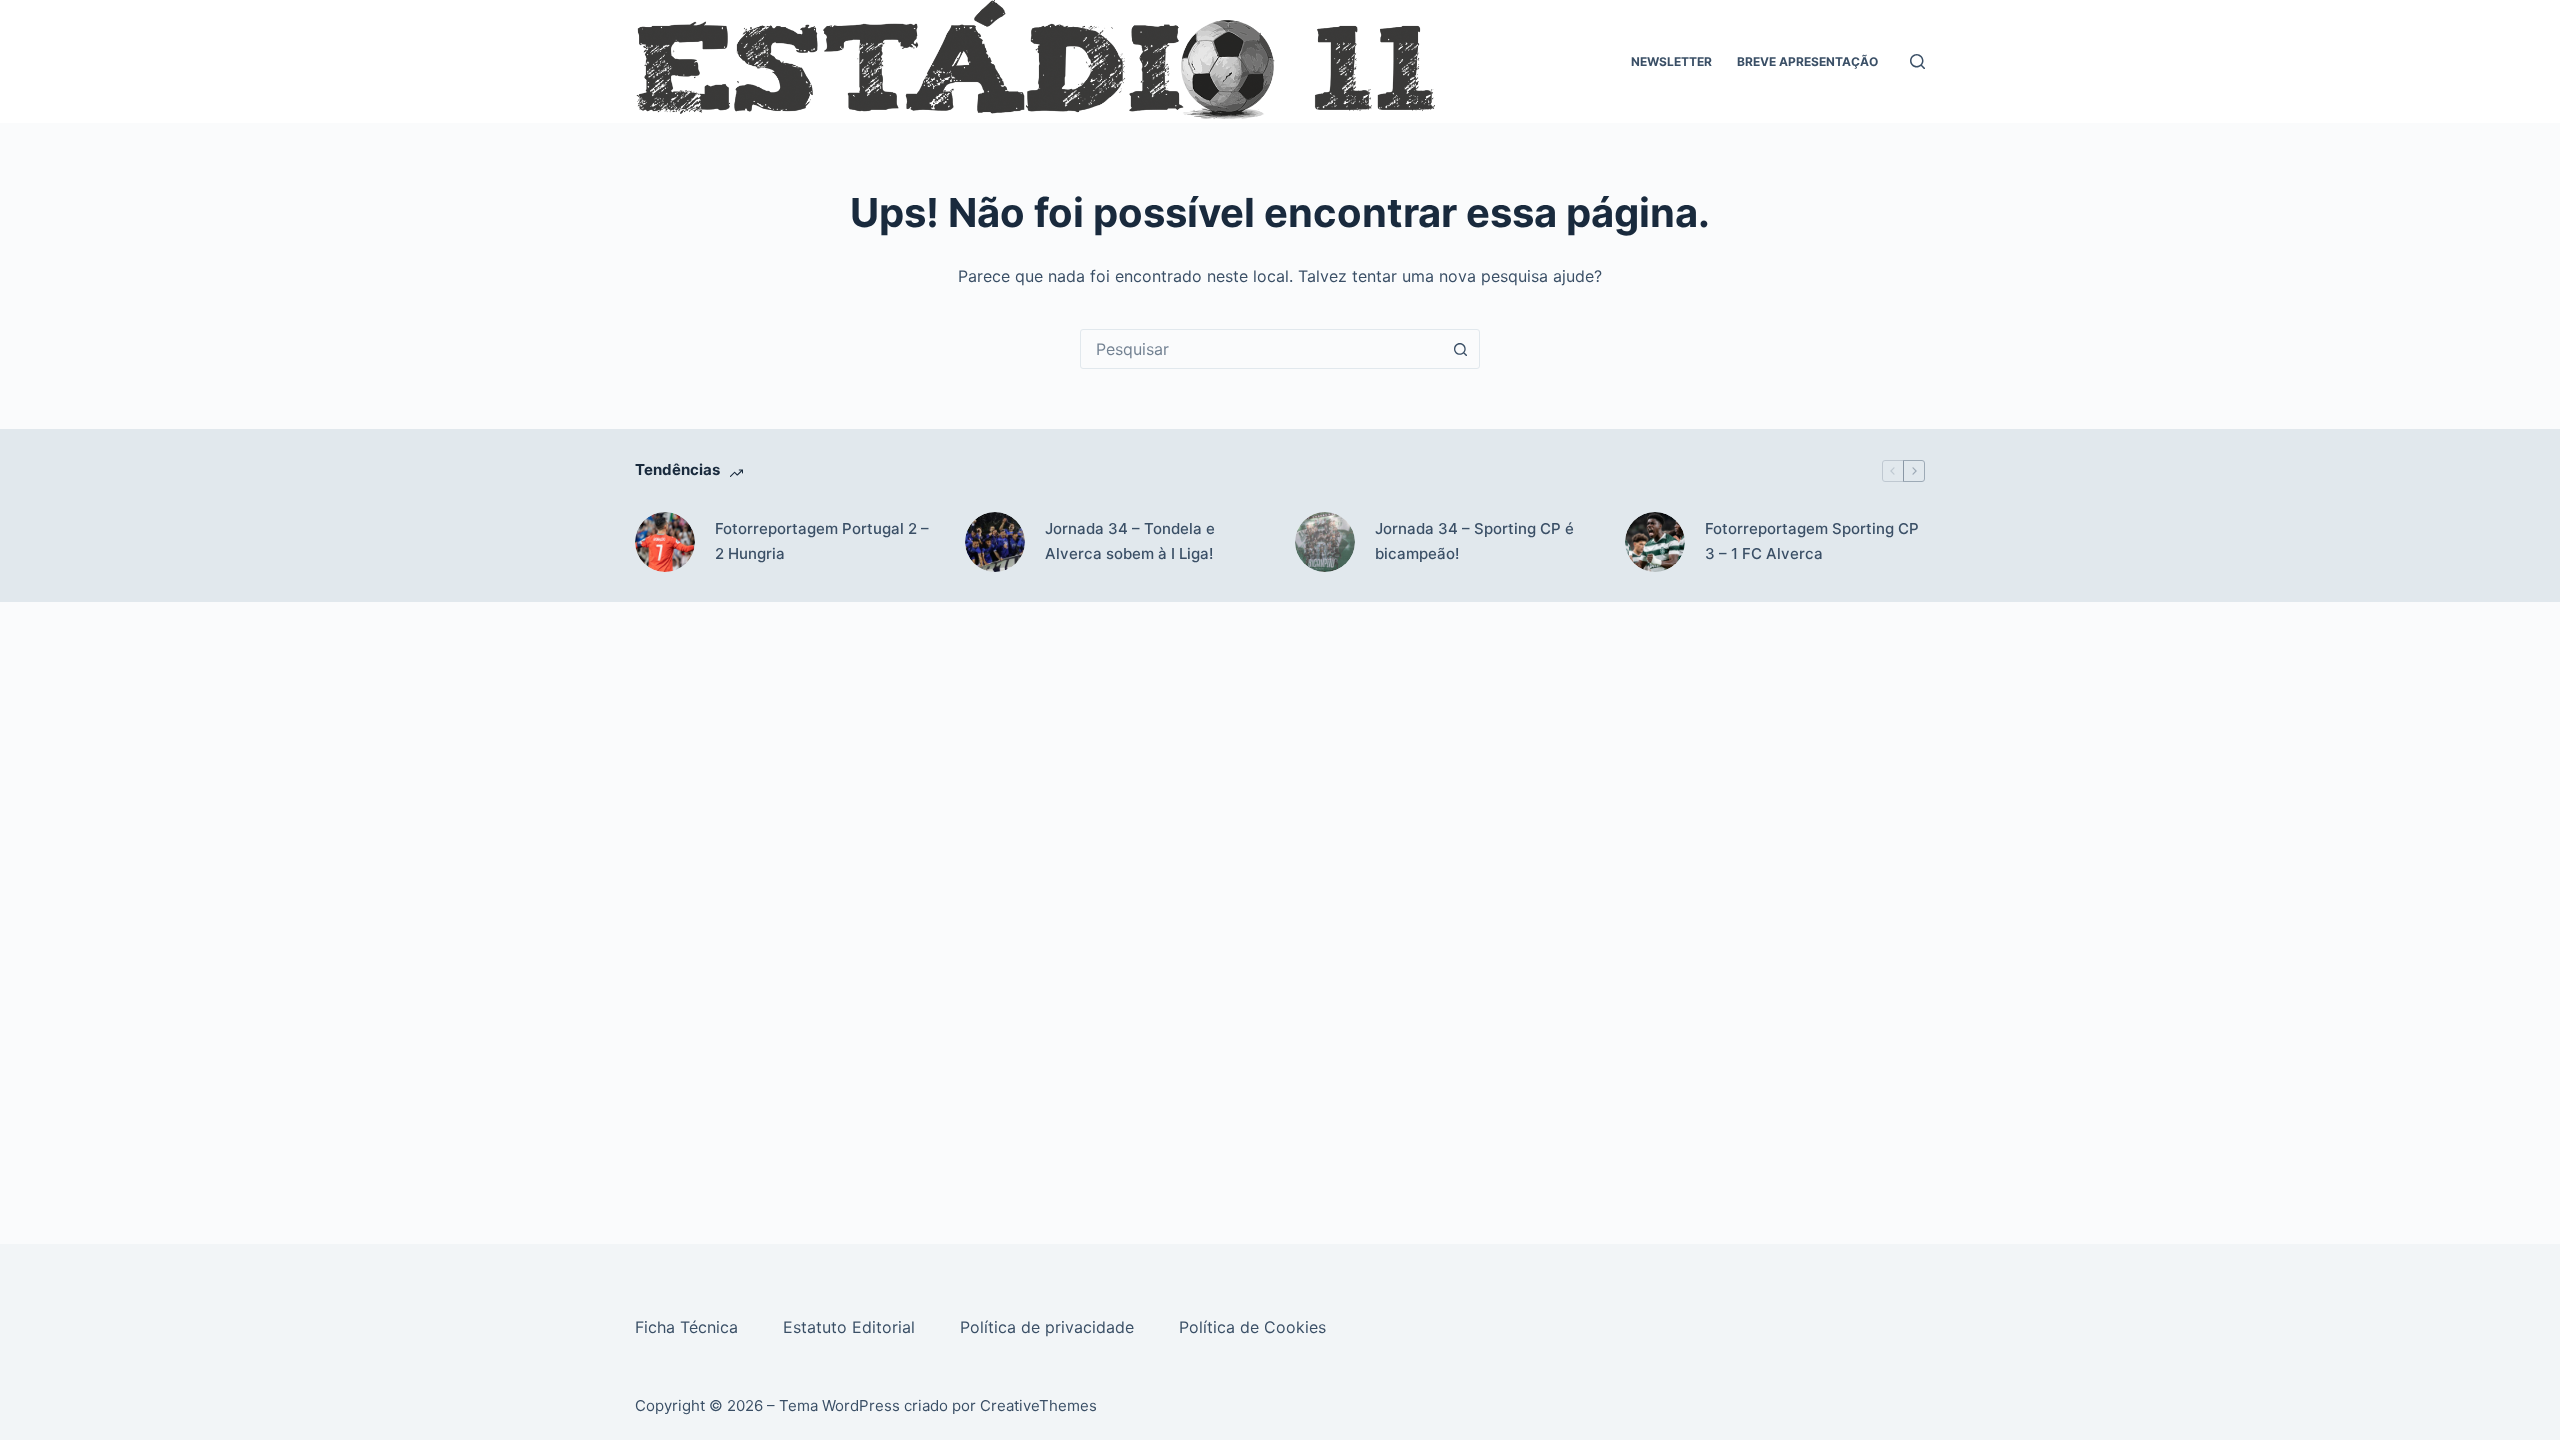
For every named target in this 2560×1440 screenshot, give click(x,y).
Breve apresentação (1807, 61)
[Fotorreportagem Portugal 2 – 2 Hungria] (665, 542)
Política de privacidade (1049, 1327)
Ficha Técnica (689, 1327)
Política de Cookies (1255, 1327)
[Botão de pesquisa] (1460, 349)
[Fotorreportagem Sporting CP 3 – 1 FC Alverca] (1655, 542)
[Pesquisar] (1917, 61)
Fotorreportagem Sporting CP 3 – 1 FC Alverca (1812, 541)
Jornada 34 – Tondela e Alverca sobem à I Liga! (1130, 541)
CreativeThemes (1038, 1405)
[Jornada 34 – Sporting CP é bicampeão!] (1325, 542)
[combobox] (1261, 349)
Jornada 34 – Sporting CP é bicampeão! (1474, 541)
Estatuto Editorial (851, 1327)
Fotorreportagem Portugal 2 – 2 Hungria (822, 541)
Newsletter (1671, 61)
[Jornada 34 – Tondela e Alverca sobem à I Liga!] (995, 542)
